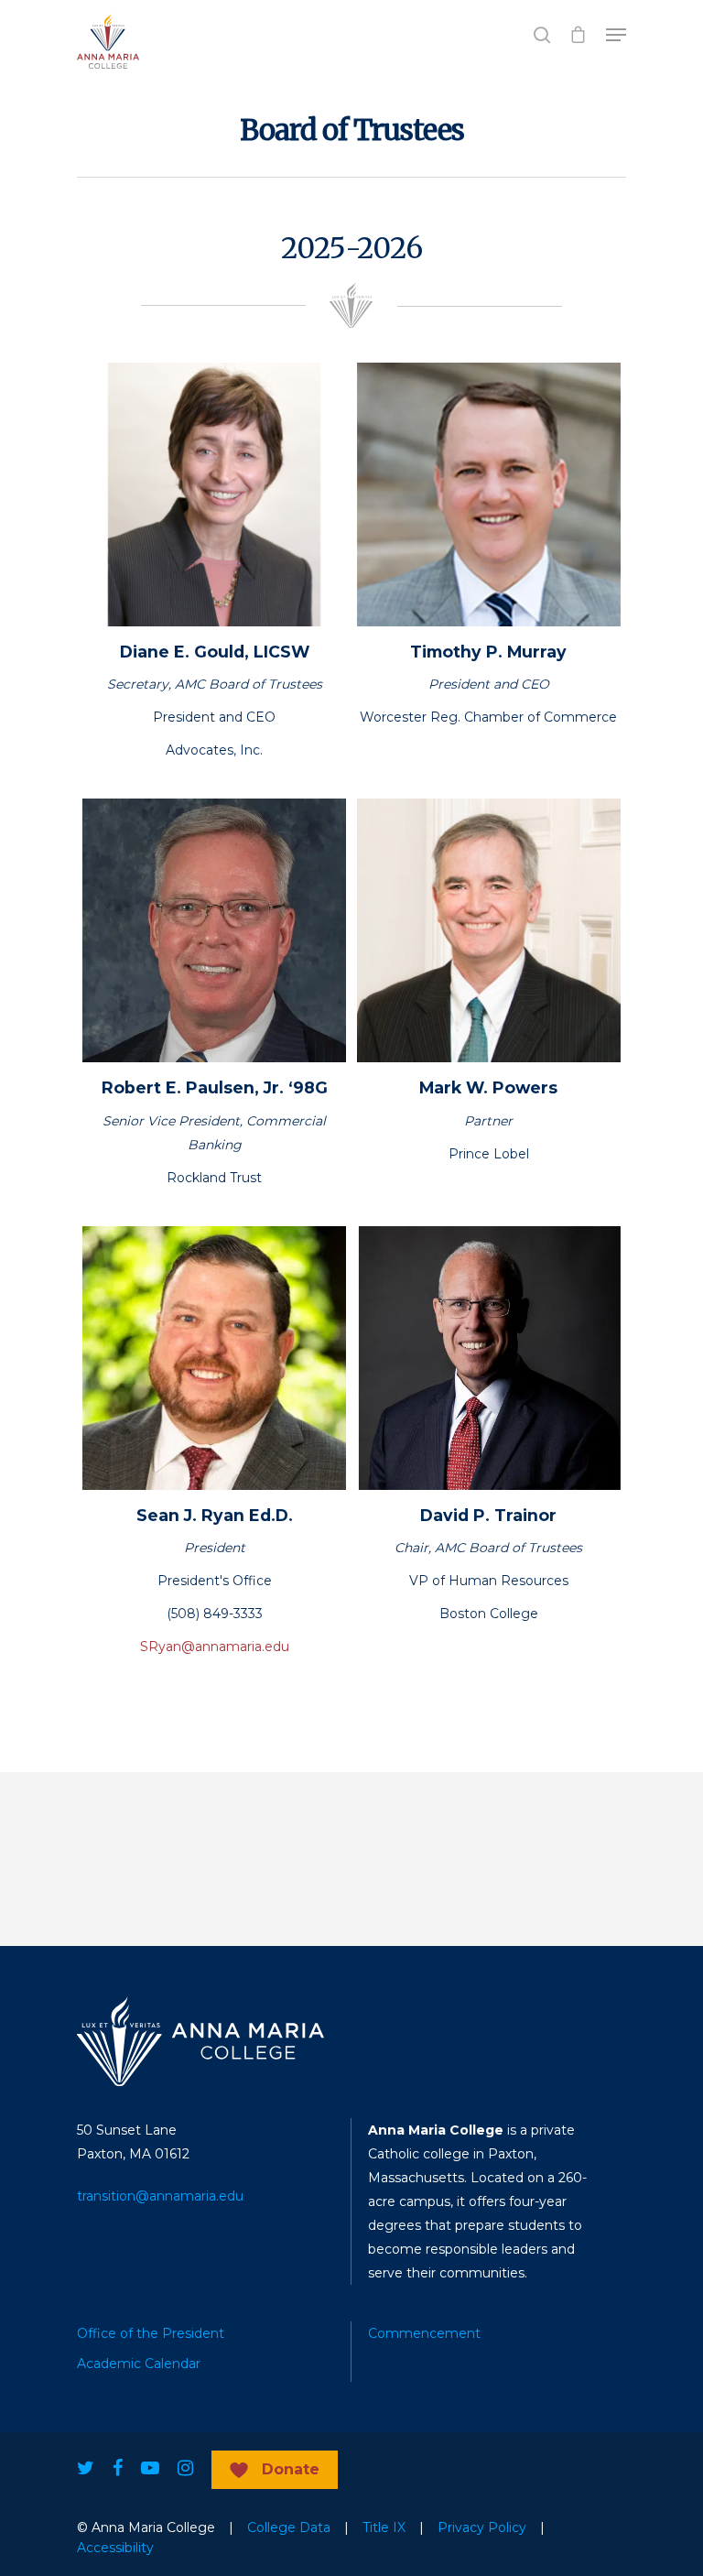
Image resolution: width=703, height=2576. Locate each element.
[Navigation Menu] (616, 35)
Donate (291, 2469)
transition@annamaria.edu (160, 2196)
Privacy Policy (482, 2527)
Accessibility (115, 2548)
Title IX (384, 2527)
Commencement (424, 2333)
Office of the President (151, 2333)
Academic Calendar (139, 2364)
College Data (289, 2527)
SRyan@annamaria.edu (215, 1647)
